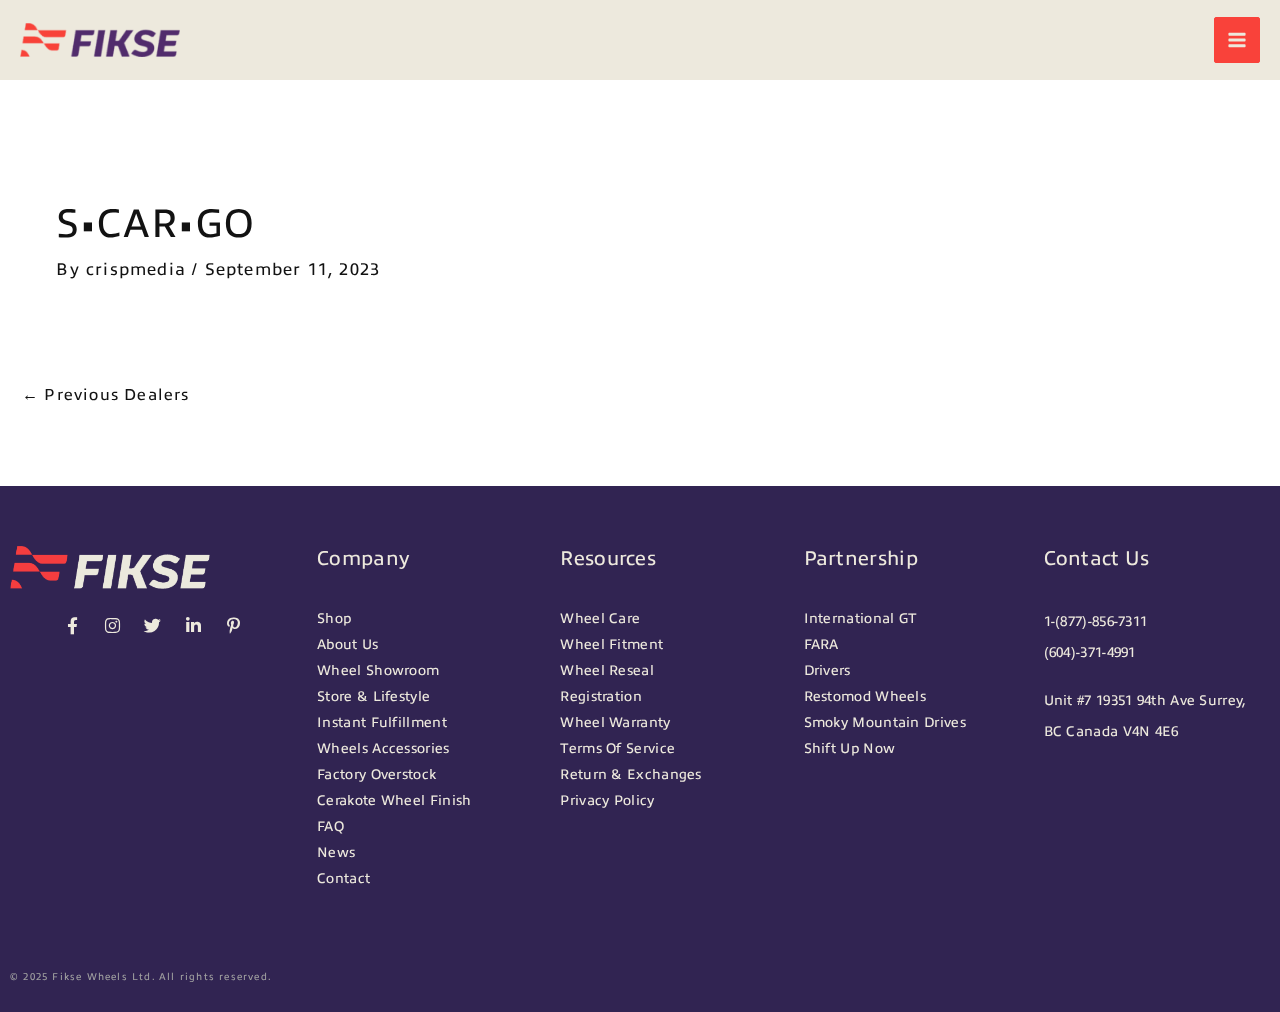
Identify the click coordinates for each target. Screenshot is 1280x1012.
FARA (821, 644)
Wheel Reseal (607, 670)
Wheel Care (600, 618)
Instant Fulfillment (382, 722)
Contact (343, 878)
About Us (347, 644)
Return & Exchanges (630, 774)
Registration (601, 696)
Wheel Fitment (611, 644)
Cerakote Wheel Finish (394, 800)
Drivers (827, 670)
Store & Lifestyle (373, 696)
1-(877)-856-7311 (1096, 621)
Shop (334, 618)
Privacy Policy (607, 800)
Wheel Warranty (615, 722)
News (336, 852)
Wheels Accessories (383, 748)
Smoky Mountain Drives (885, 722)
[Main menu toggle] (1237, 40)
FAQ (330, 826)
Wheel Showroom (378, 670)
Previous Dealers (106, 395)
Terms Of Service (617, 748)
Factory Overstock (376, 774)
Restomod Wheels (865, 696)
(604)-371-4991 (1090, 652)
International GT (861, 618)
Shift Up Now (850, 748)
